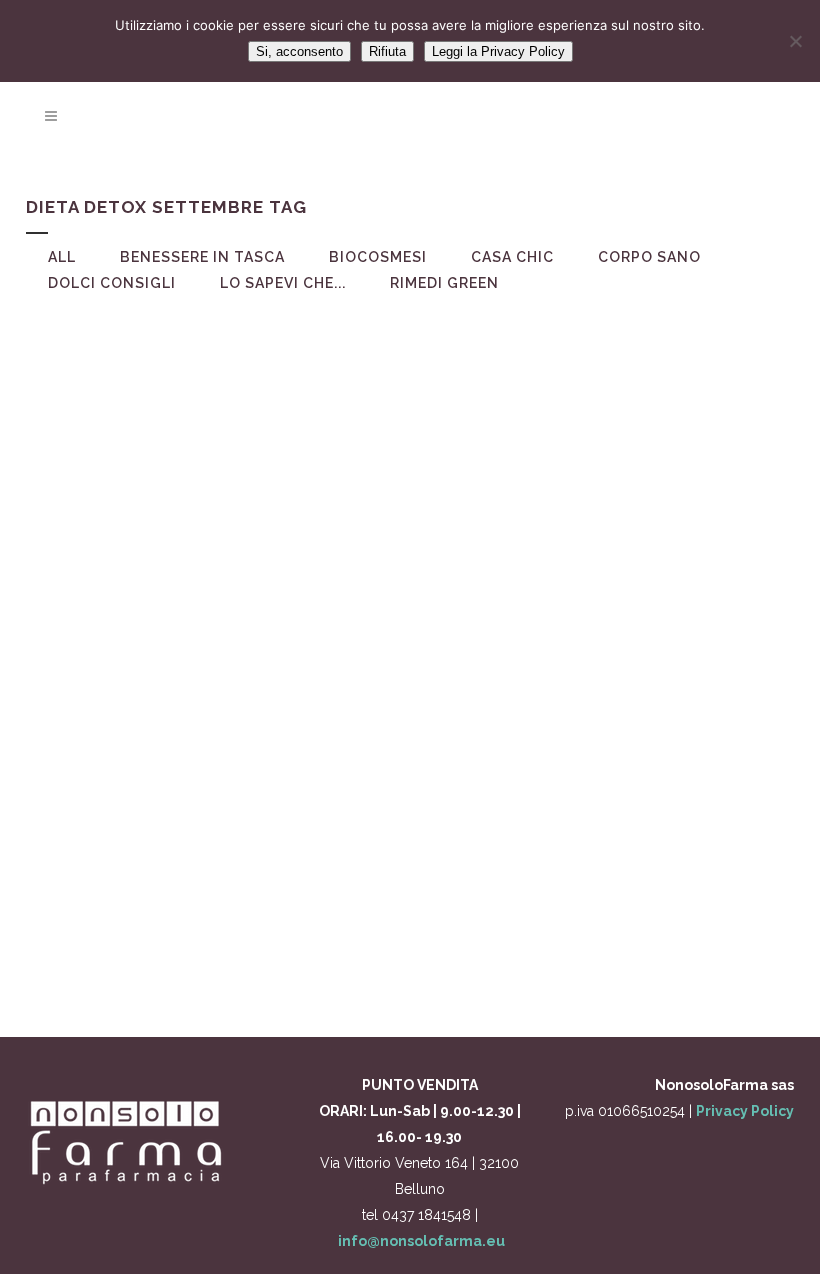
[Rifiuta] (795, 41)
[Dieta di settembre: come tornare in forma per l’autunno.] (206, 441)
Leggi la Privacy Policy (498, 51)
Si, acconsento (299, 51)
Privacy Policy (745, 1111)
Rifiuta (387, 51)
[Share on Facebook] (201, 959)
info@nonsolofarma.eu (421, 1241)
